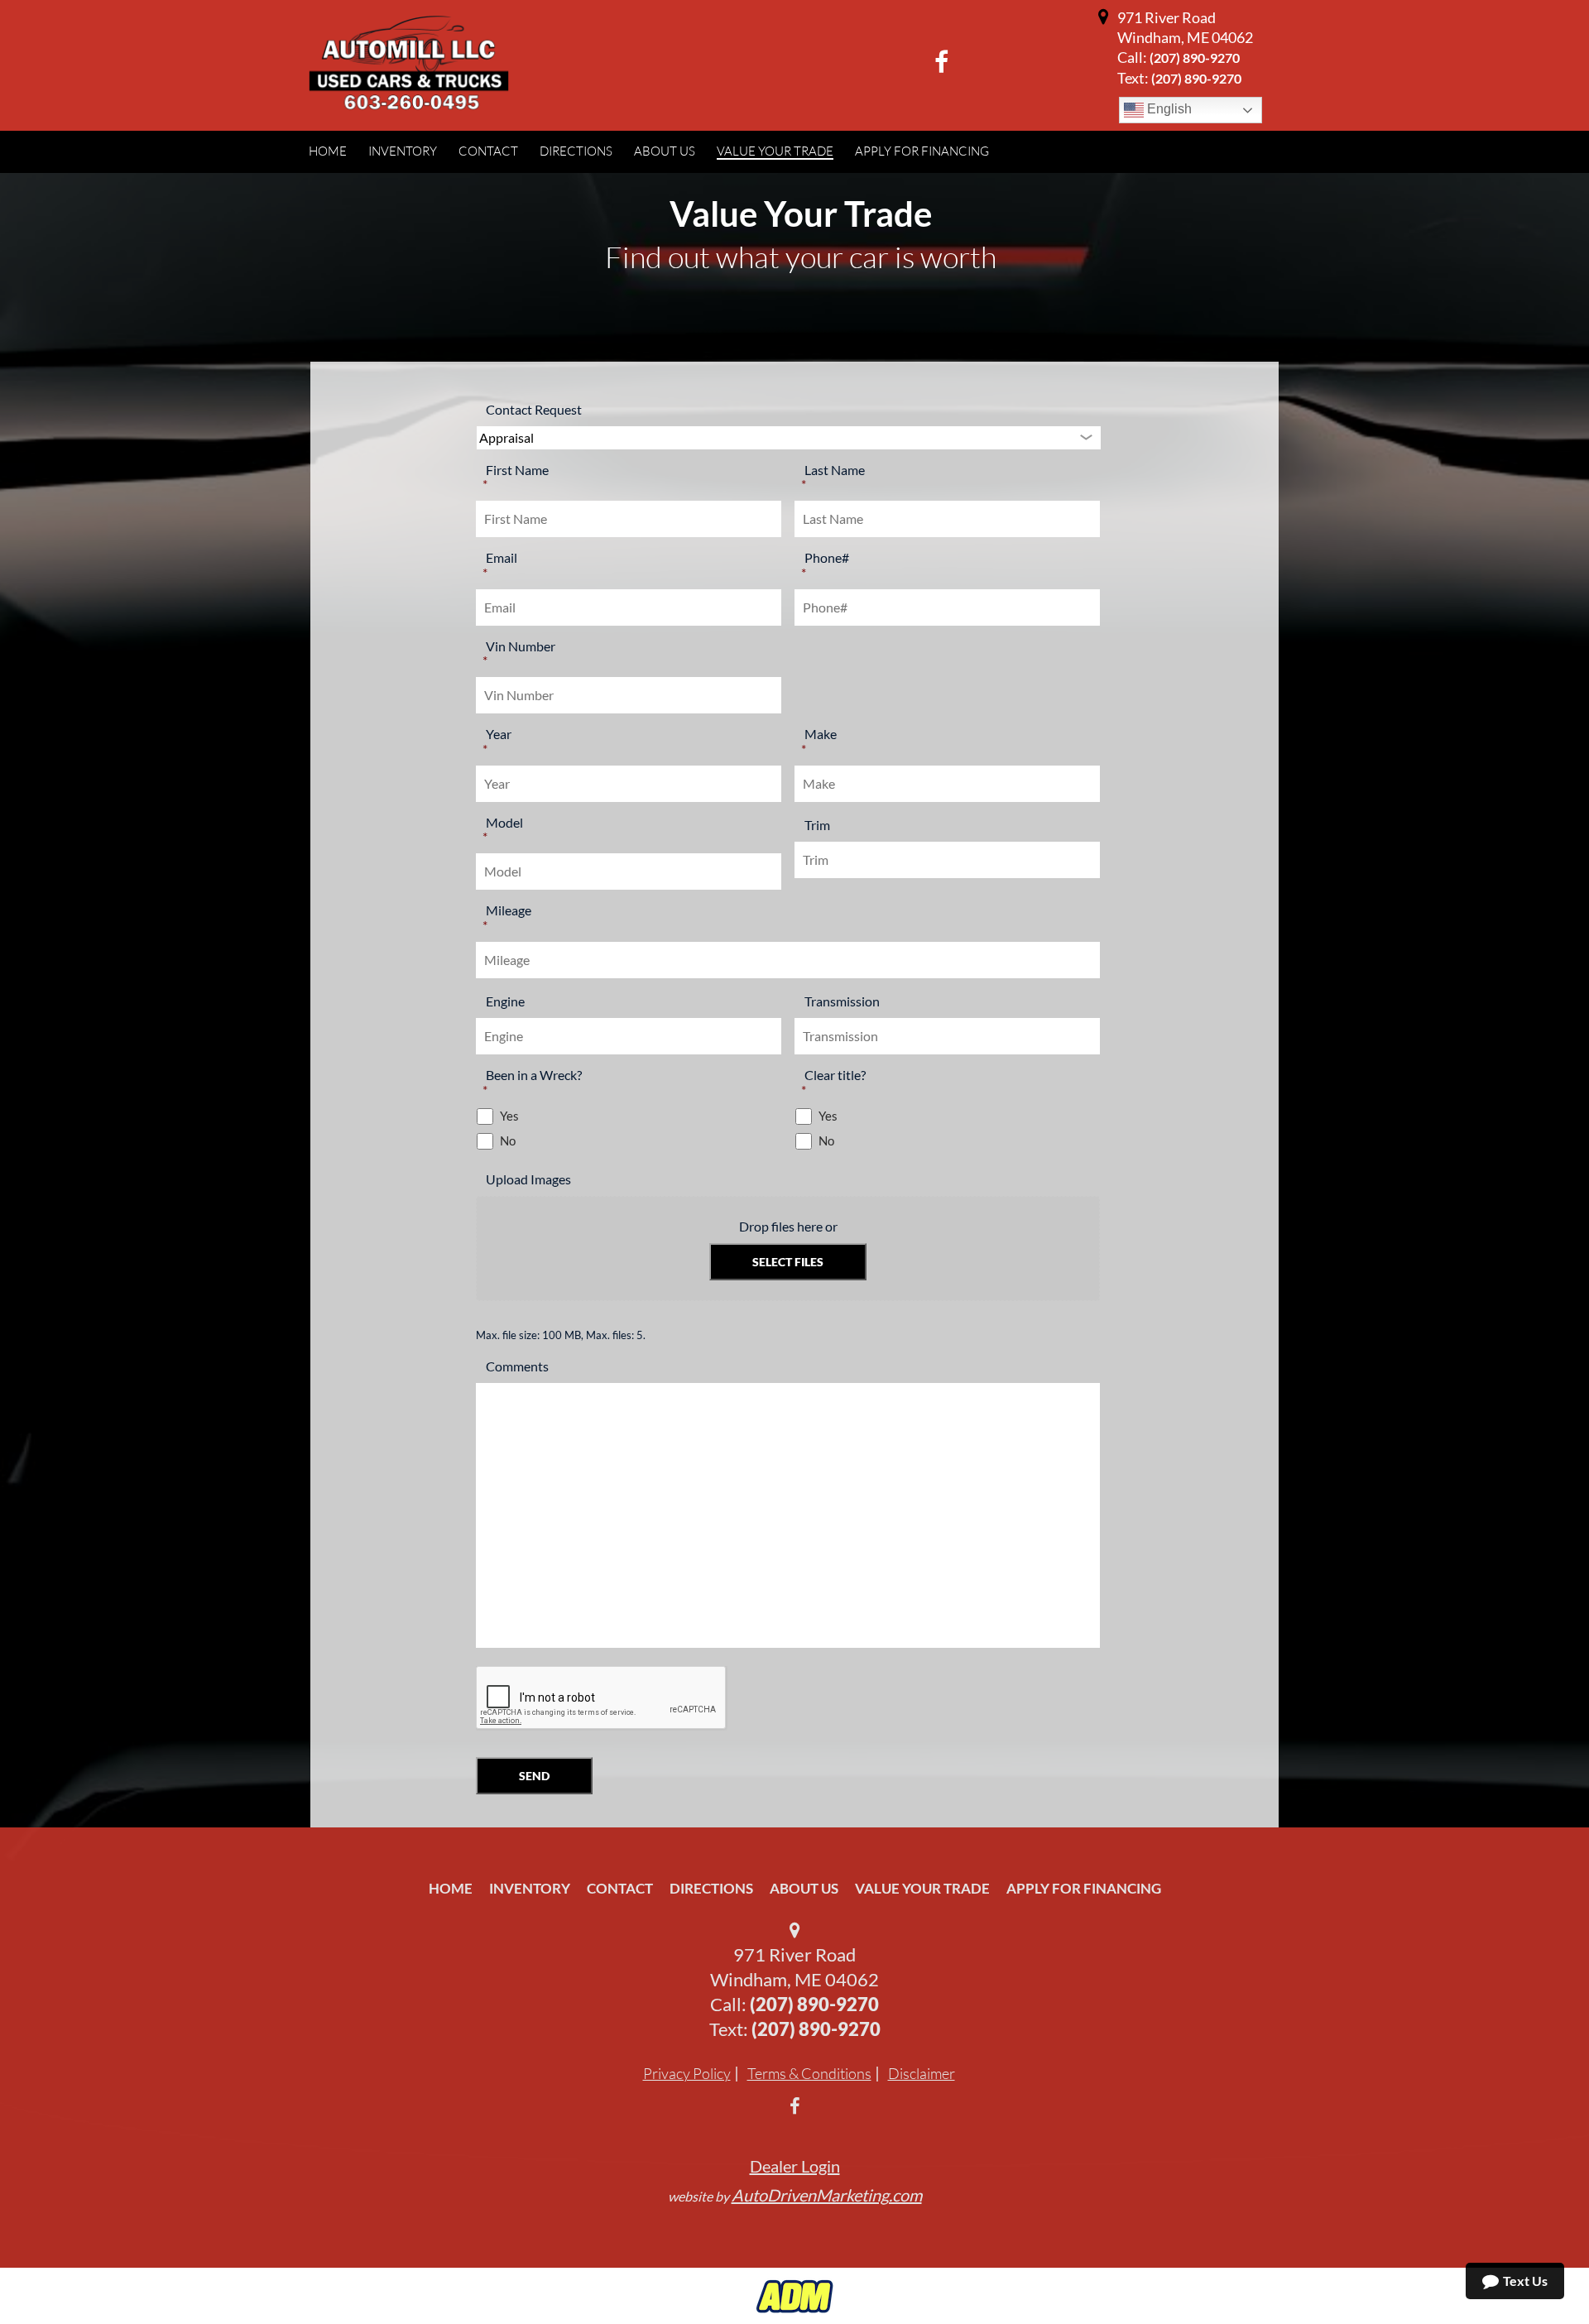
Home (451, 1888)
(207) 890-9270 (1195, 58)
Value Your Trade (922, 1888)
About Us (804, 1888)
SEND (534, 1776)
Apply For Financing (1084, 1888)
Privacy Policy (687, 2073)
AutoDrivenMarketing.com (827, 2195)
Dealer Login (795, 2166)
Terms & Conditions (809, 2073)
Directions (711, 1888)
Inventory (530, 1888)
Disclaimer (922, 2073)
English (1168, 109)
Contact (620, 1888)
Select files (788, 1262)
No (508, 1141)
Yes (509, 1116)
